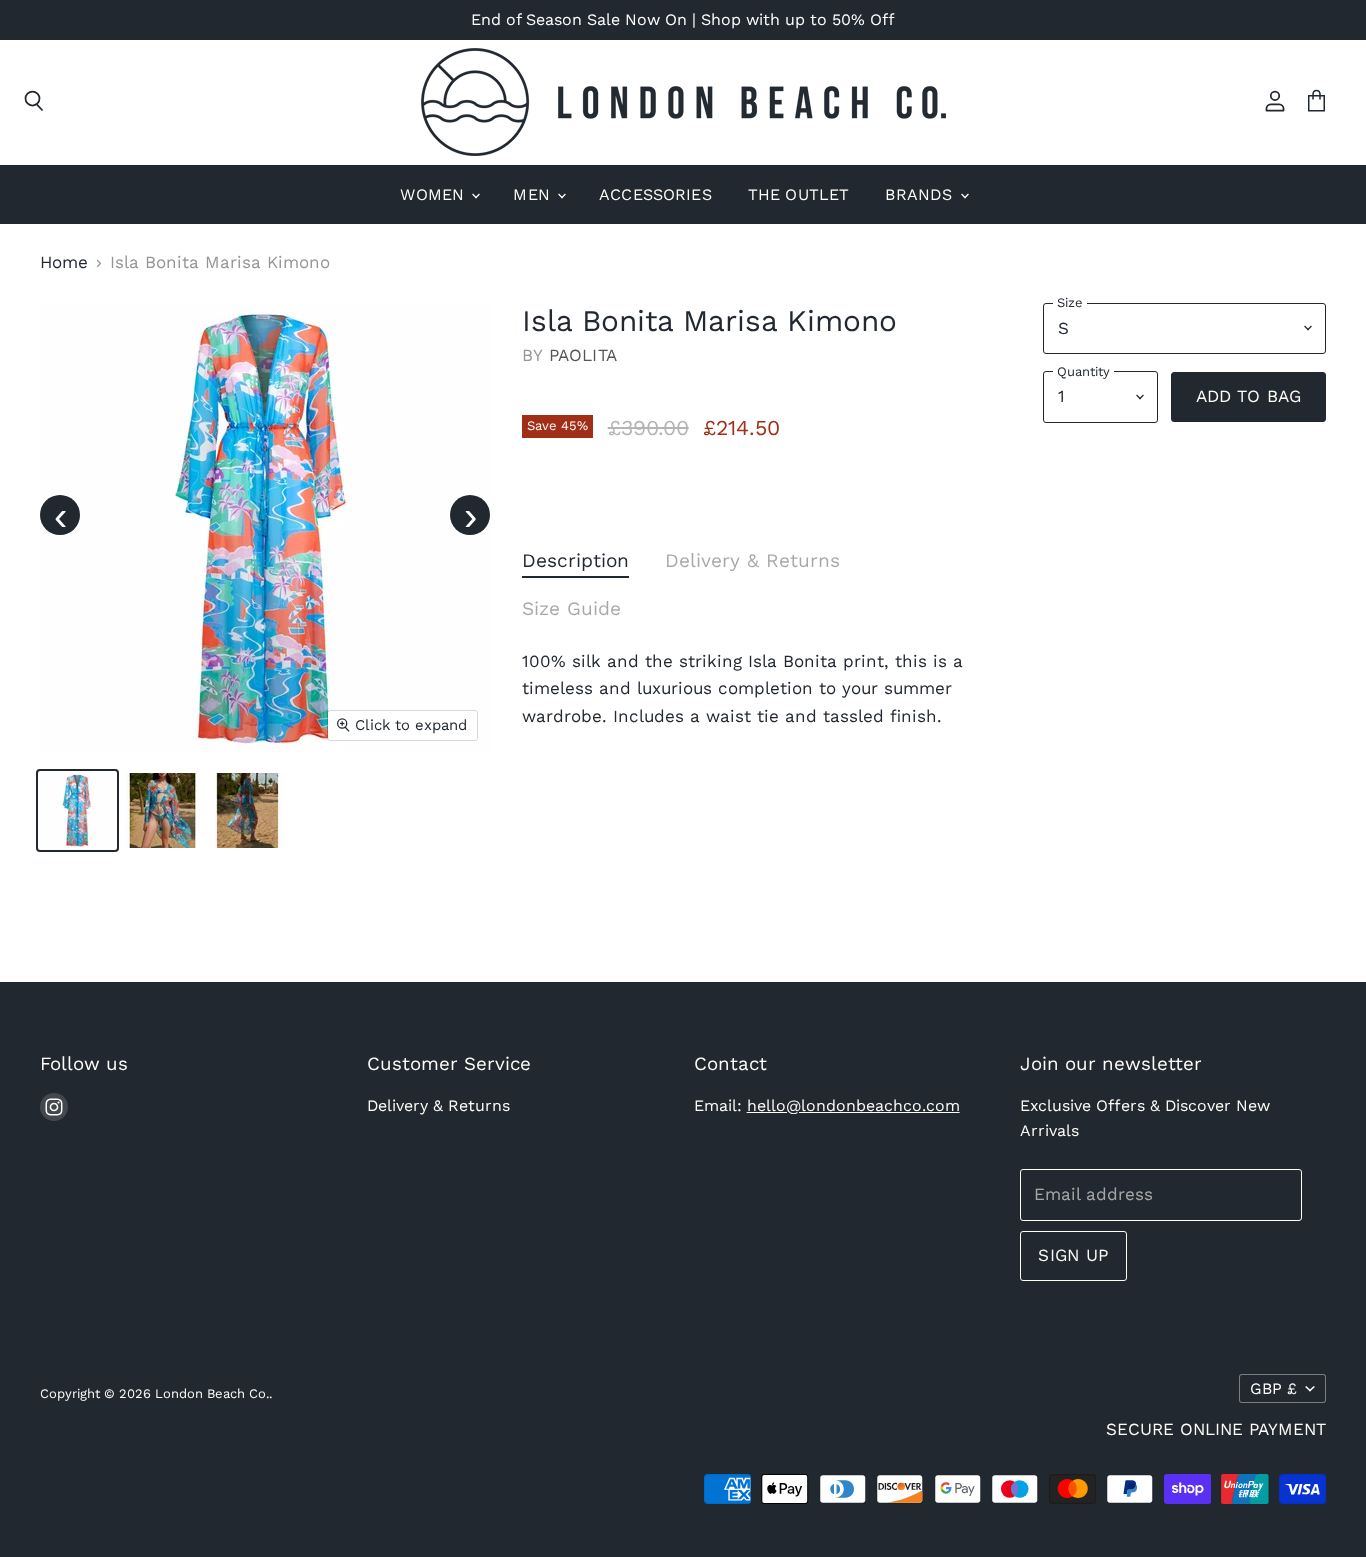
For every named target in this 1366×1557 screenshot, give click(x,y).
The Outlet (799, 194)
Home (64, 262)
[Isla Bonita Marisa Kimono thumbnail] (77, 810)
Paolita (583, 355)
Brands (921, 194)
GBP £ (1273, 1388)
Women (434, 194)
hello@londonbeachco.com (853, 1105)
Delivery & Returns (438, 1105)
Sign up (1073, 1255)
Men (534, 194)
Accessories (655, 194)
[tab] (575, 564)
